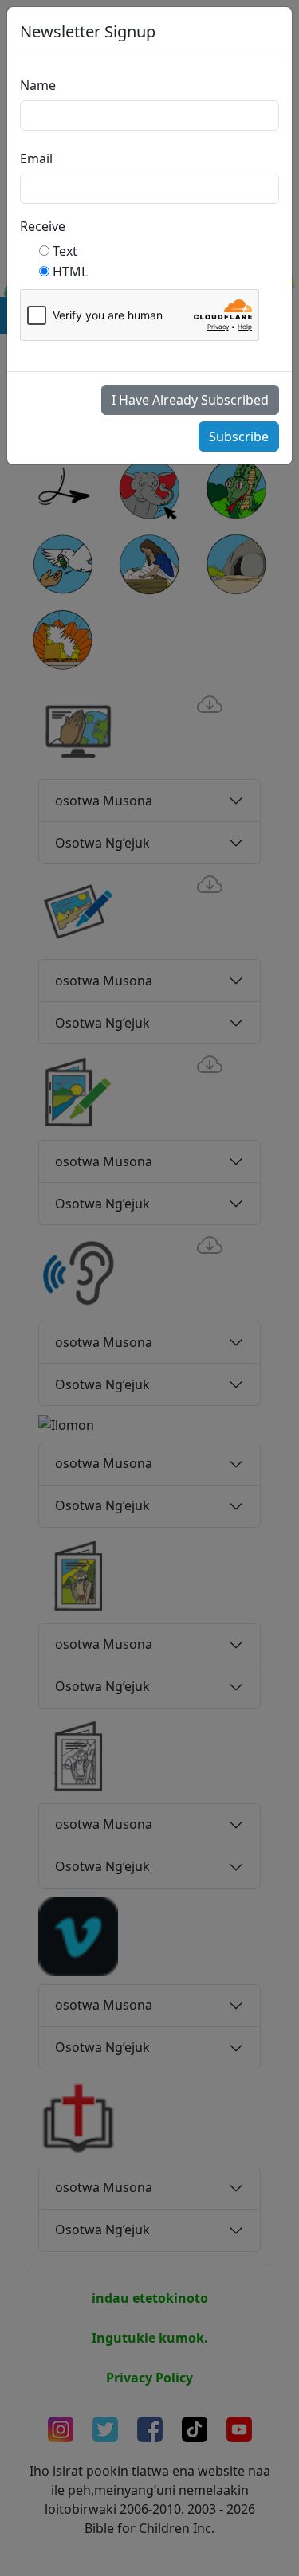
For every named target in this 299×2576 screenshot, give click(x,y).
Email (36, 159)
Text (65, 251)
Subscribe (239, 437)
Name (38, 85)
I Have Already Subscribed (190, 400)
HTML (70, 272)
